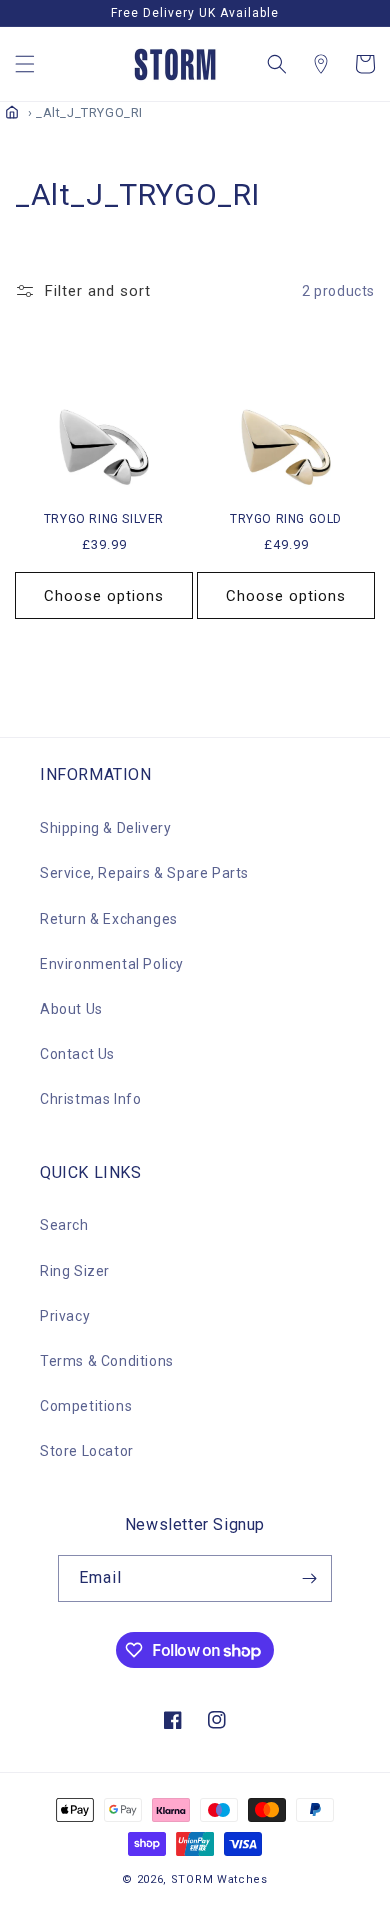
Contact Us (77, 1054)
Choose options (104, 596)
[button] (25, 64)
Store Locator (87, 1451)
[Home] (12, 112)
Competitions (86, 1406)
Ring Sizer (75, 1271)
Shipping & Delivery (105, 828)
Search (64, 1225)
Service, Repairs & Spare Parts (144, 873)
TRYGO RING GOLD (286, 519)
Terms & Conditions (107, 1361)
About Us (71, 1009)
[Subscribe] (309, 1578)
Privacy (65, 1316)
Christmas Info (90, 1099)
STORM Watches (219, 1879)
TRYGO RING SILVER (104, 519)
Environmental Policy (112, 964)
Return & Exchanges (109, 919)
